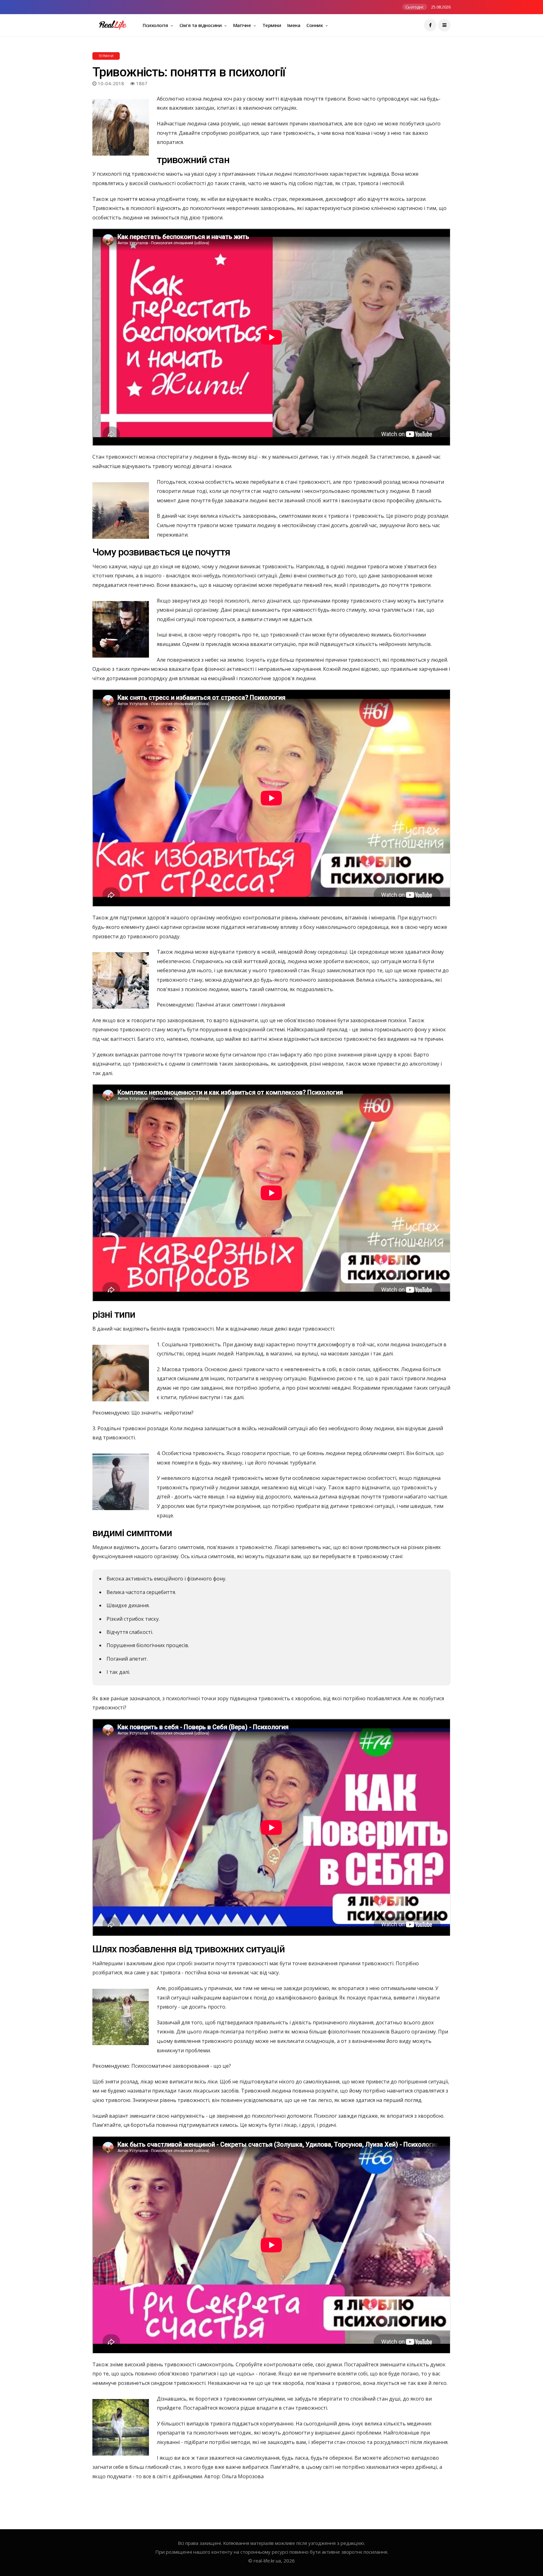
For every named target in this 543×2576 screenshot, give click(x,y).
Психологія (156, 25)
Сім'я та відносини (201, 25)
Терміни (272, 25)
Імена (294, 25)
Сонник (315, 25)
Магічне (243, 25)
